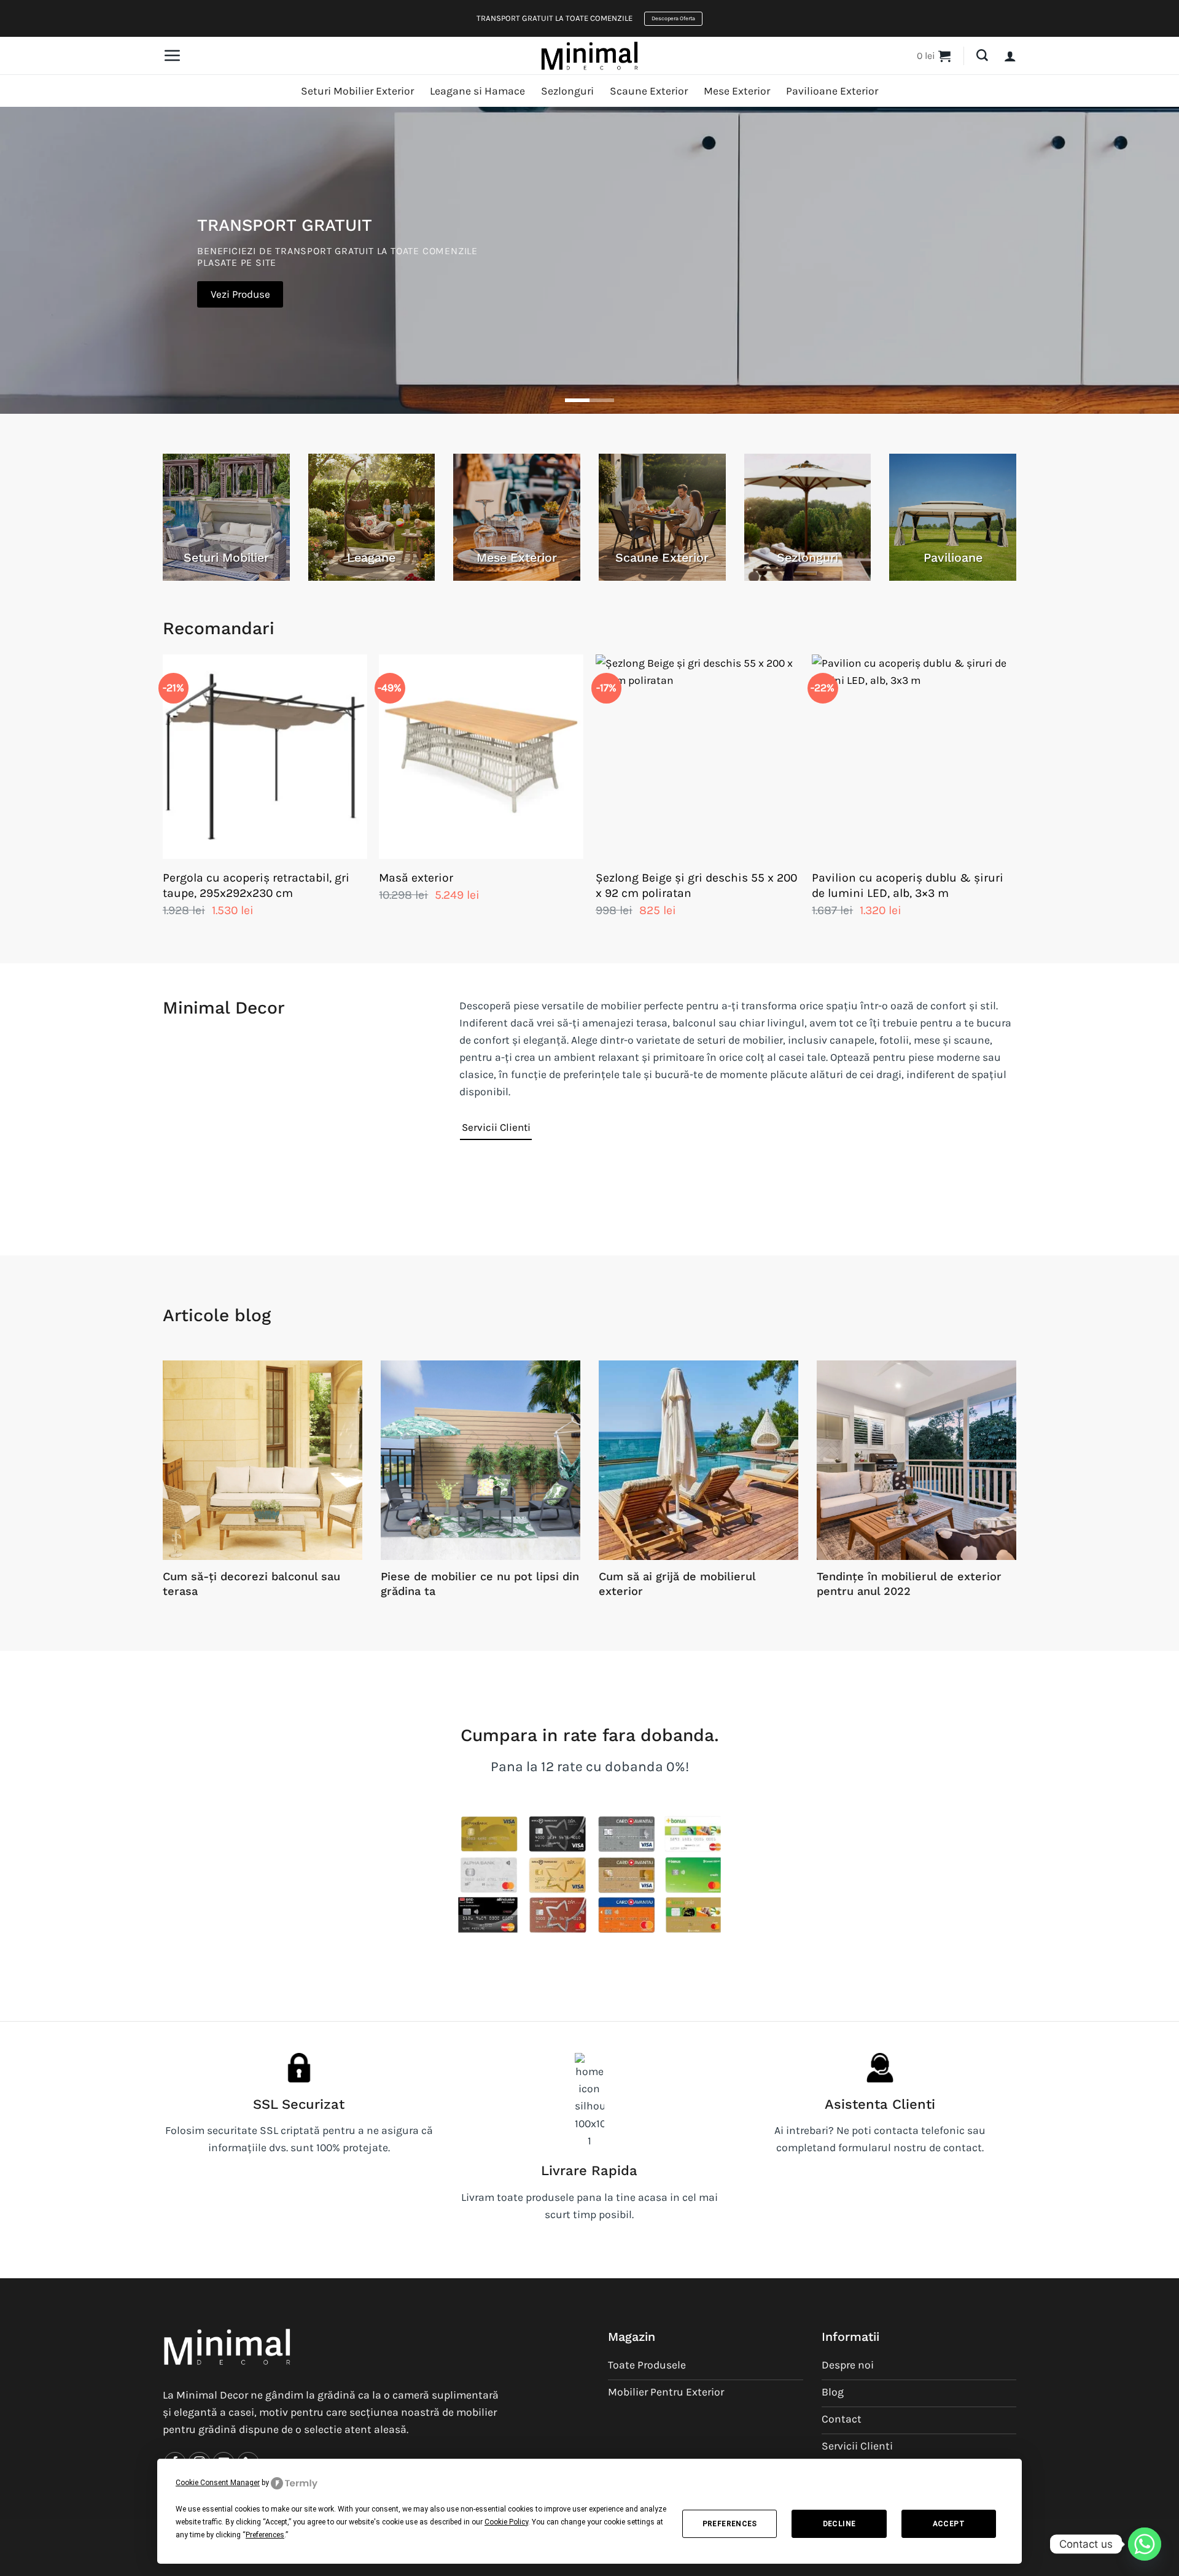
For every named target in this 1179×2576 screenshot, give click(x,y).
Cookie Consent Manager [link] (218, 2483)
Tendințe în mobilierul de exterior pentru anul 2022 (909, 1584)
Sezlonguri (567, 91)
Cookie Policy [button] (506, 2522)
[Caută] (982, 56)
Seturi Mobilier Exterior (357, 91)
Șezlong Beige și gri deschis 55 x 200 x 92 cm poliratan (696, 885)
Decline (839, 2524)
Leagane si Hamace (477, 91)
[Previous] (163, 798)
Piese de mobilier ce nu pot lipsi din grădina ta (480, 1584)
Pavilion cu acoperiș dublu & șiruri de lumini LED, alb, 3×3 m (908, 885)
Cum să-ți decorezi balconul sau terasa (251, 1584)
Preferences (730, 2524)
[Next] (1016, 798)
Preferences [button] (265, 2535)
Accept (949, 2524)
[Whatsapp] (1145, 2544)
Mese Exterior (737, 91)
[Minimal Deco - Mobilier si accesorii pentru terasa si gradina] (589, 55)
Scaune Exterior (649, 91)
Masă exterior (416, 878)
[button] (172, 55)
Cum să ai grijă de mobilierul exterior (677, 1584)
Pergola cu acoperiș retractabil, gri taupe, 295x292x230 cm (256, 885)
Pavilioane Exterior (832, 91)
